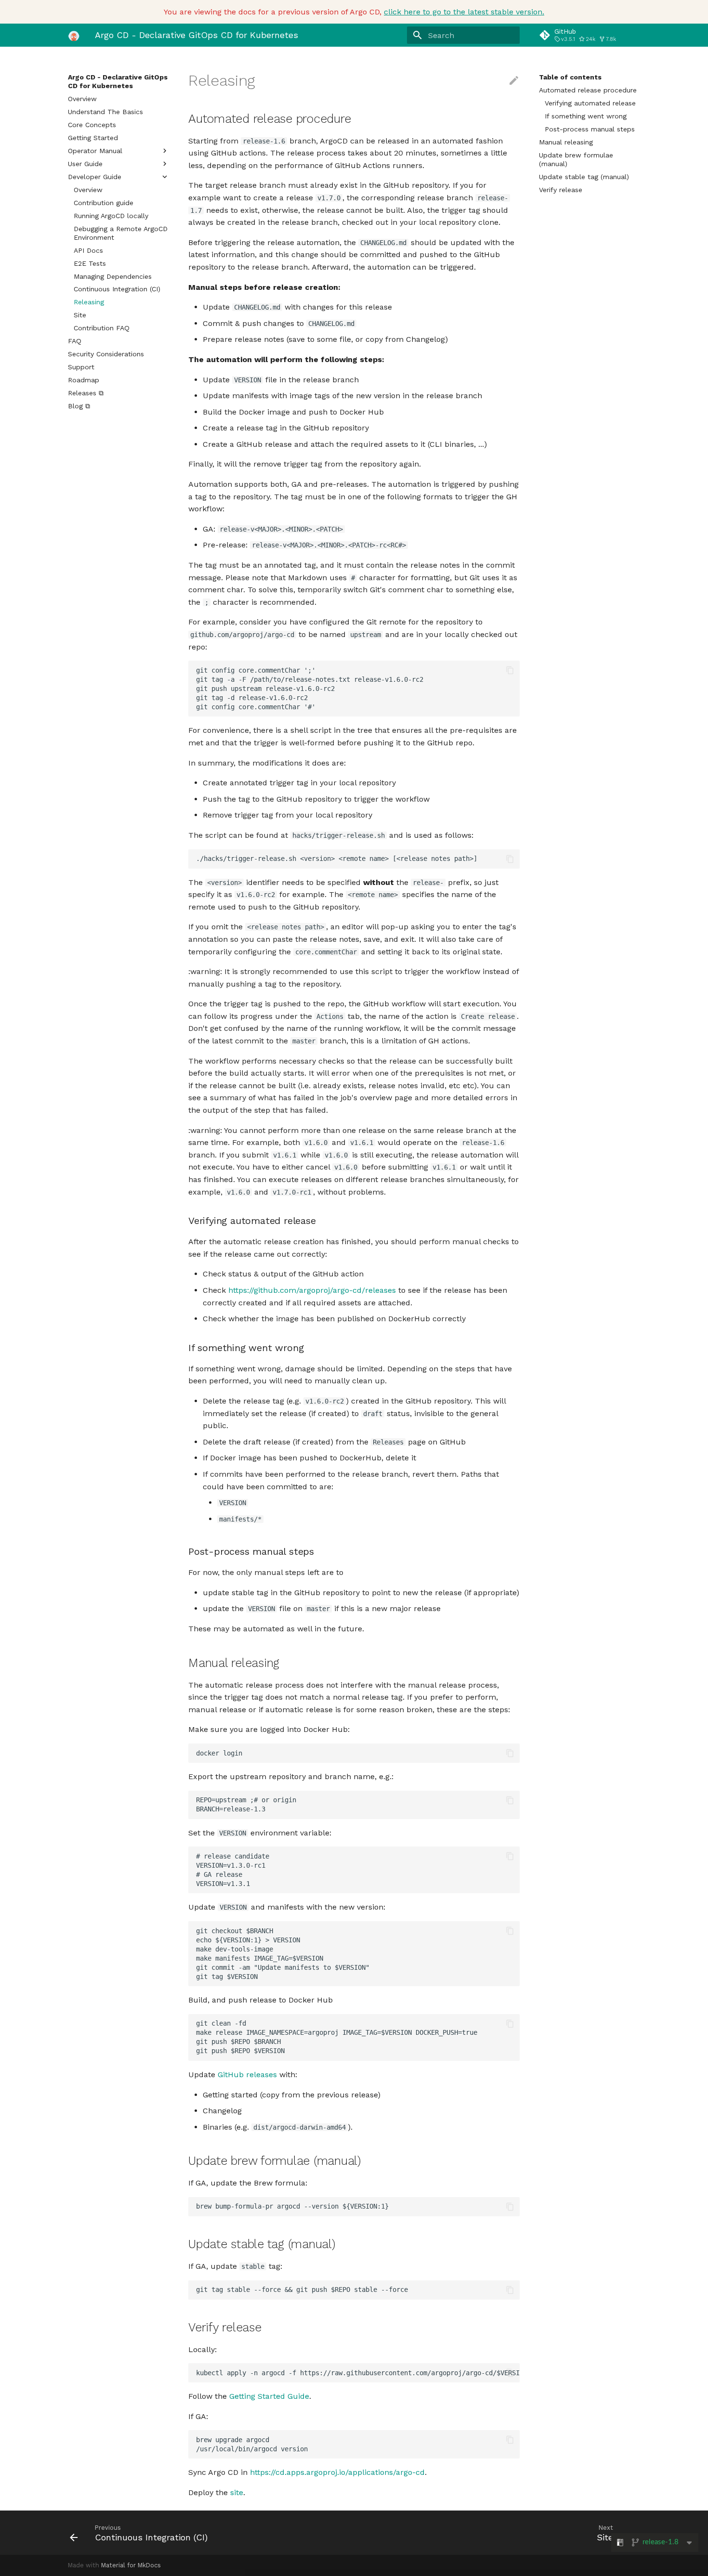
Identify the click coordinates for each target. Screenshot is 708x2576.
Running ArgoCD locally (111, 216)
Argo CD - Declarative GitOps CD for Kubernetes (118, 81)
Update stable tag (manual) (584, 177)
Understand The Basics (105, 112)
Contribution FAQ (102, 328)
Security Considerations (106, 354)
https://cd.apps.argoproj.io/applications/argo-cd (337, 2472)
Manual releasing (566, 142)
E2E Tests (90, 263)
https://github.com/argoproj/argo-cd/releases (312, 1290)
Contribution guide (104, 203)
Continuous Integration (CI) (117, 289)
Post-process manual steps (590, 129)
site (237, 2492)
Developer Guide (95, 177)
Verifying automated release (590, 103)
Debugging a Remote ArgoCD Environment (121, 233)
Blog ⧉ (79, 406)
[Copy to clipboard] (510, 670)
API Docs (88, 250)
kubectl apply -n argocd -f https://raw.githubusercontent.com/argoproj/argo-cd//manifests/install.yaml (358, 2373)
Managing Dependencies (113, 276)
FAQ (75, 341)
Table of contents (570, 77)
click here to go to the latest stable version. (464, 12)
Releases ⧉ (86, 393)
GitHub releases (247, 2075)
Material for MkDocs (131, 2565)
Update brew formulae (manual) (576, 159)
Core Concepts (92, 125)
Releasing (89, 302)
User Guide (85, 164)
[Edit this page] (514, 81)
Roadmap (84, 380)
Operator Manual (95, 151)
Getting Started (93, 138)
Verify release (561, 190)
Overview (82, 99)
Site (80, 315)
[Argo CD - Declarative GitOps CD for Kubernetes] (74, 35)
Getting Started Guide (269, 2396)
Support (81, 367)
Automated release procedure (588, 90)
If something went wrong (586, 116)
